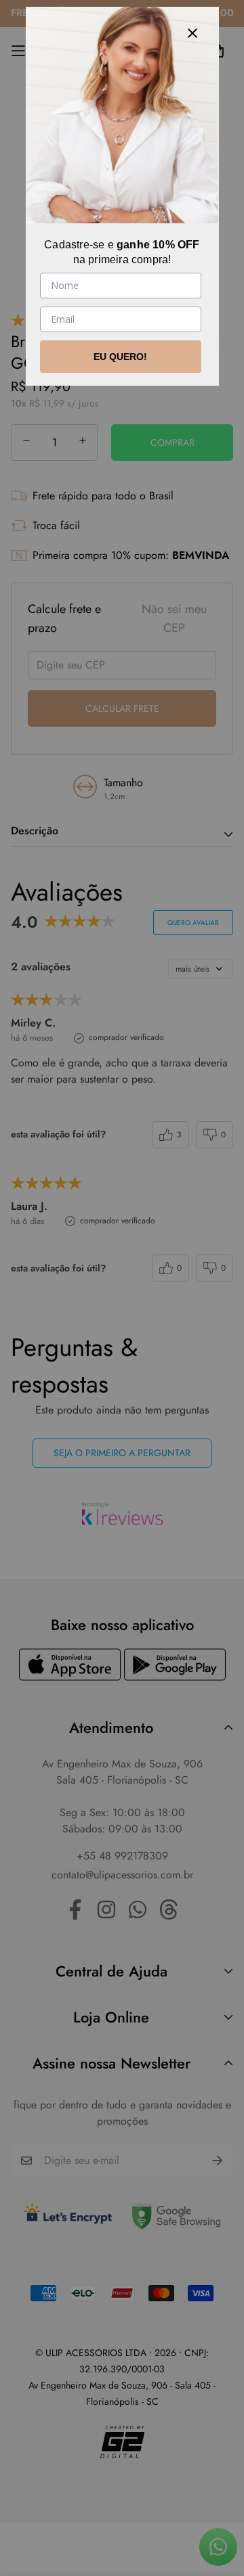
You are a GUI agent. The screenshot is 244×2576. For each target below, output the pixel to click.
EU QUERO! (120, 357)
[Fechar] (192, 33)
